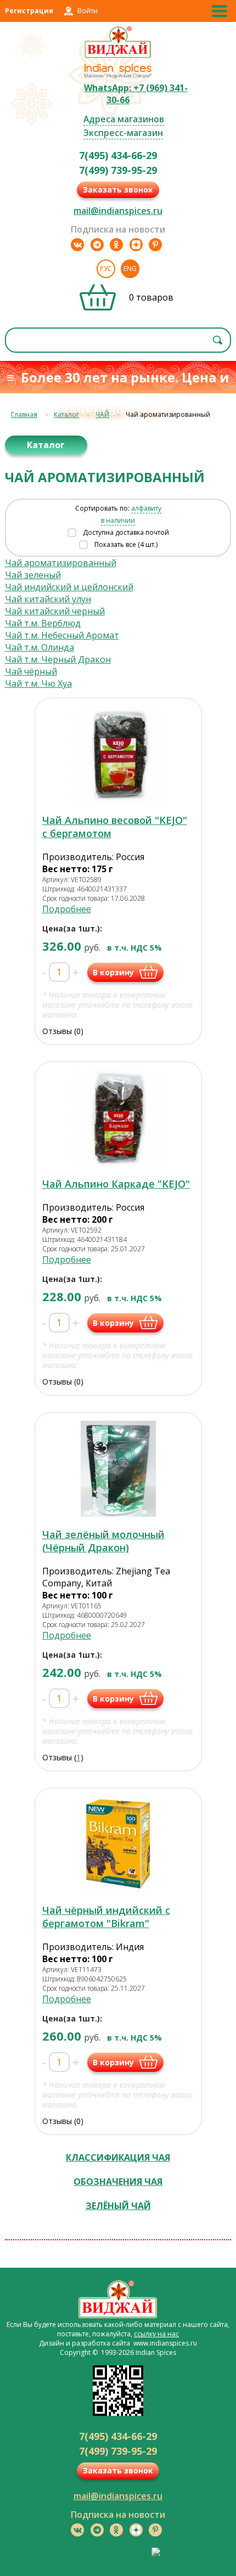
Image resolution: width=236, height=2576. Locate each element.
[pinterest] (155, 245)
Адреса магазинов (124, 119)
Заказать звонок (118, 190)
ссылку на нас (156, 2334)
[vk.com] (77, 245)
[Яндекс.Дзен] (136, 245)
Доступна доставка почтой (126, 532)
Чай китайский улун (48, 599)
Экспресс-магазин (123, 133)
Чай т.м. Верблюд (43, 623)
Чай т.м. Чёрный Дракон (58, 659)
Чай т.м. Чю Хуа (38, 683)
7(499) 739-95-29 (118, 170)
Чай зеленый (33, 575)
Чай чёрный (31, 671)
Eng (130, 269)
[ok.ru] (116, 245)
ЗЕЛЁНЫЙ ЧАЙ (118, 2206)
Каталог (66, 414)
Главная (24, 414)
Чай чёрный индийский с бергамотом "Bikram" (106, 1917)
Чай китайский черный (55, 611)
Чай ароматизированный (61, 563)
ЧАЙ (102, 414)
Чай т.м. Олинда (40, 647)
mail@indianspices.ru (118, 211)
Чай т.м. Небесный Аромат (62, 635)
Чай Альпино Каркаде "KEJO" (116, 1184)
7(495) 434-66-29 (118, 155)
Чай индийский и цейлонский (69, 587)
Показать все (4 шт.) (126, 544)
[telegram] (97, 245)
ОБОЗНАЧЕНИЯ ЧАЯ (118, 2182)
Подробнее (67, 909)
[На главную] (118, 57)
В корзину (113, 972)
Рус (106, 269)
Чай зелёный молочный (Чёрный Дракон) (103, 1541)
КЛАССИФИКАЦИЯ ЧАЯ (118, 2157)
